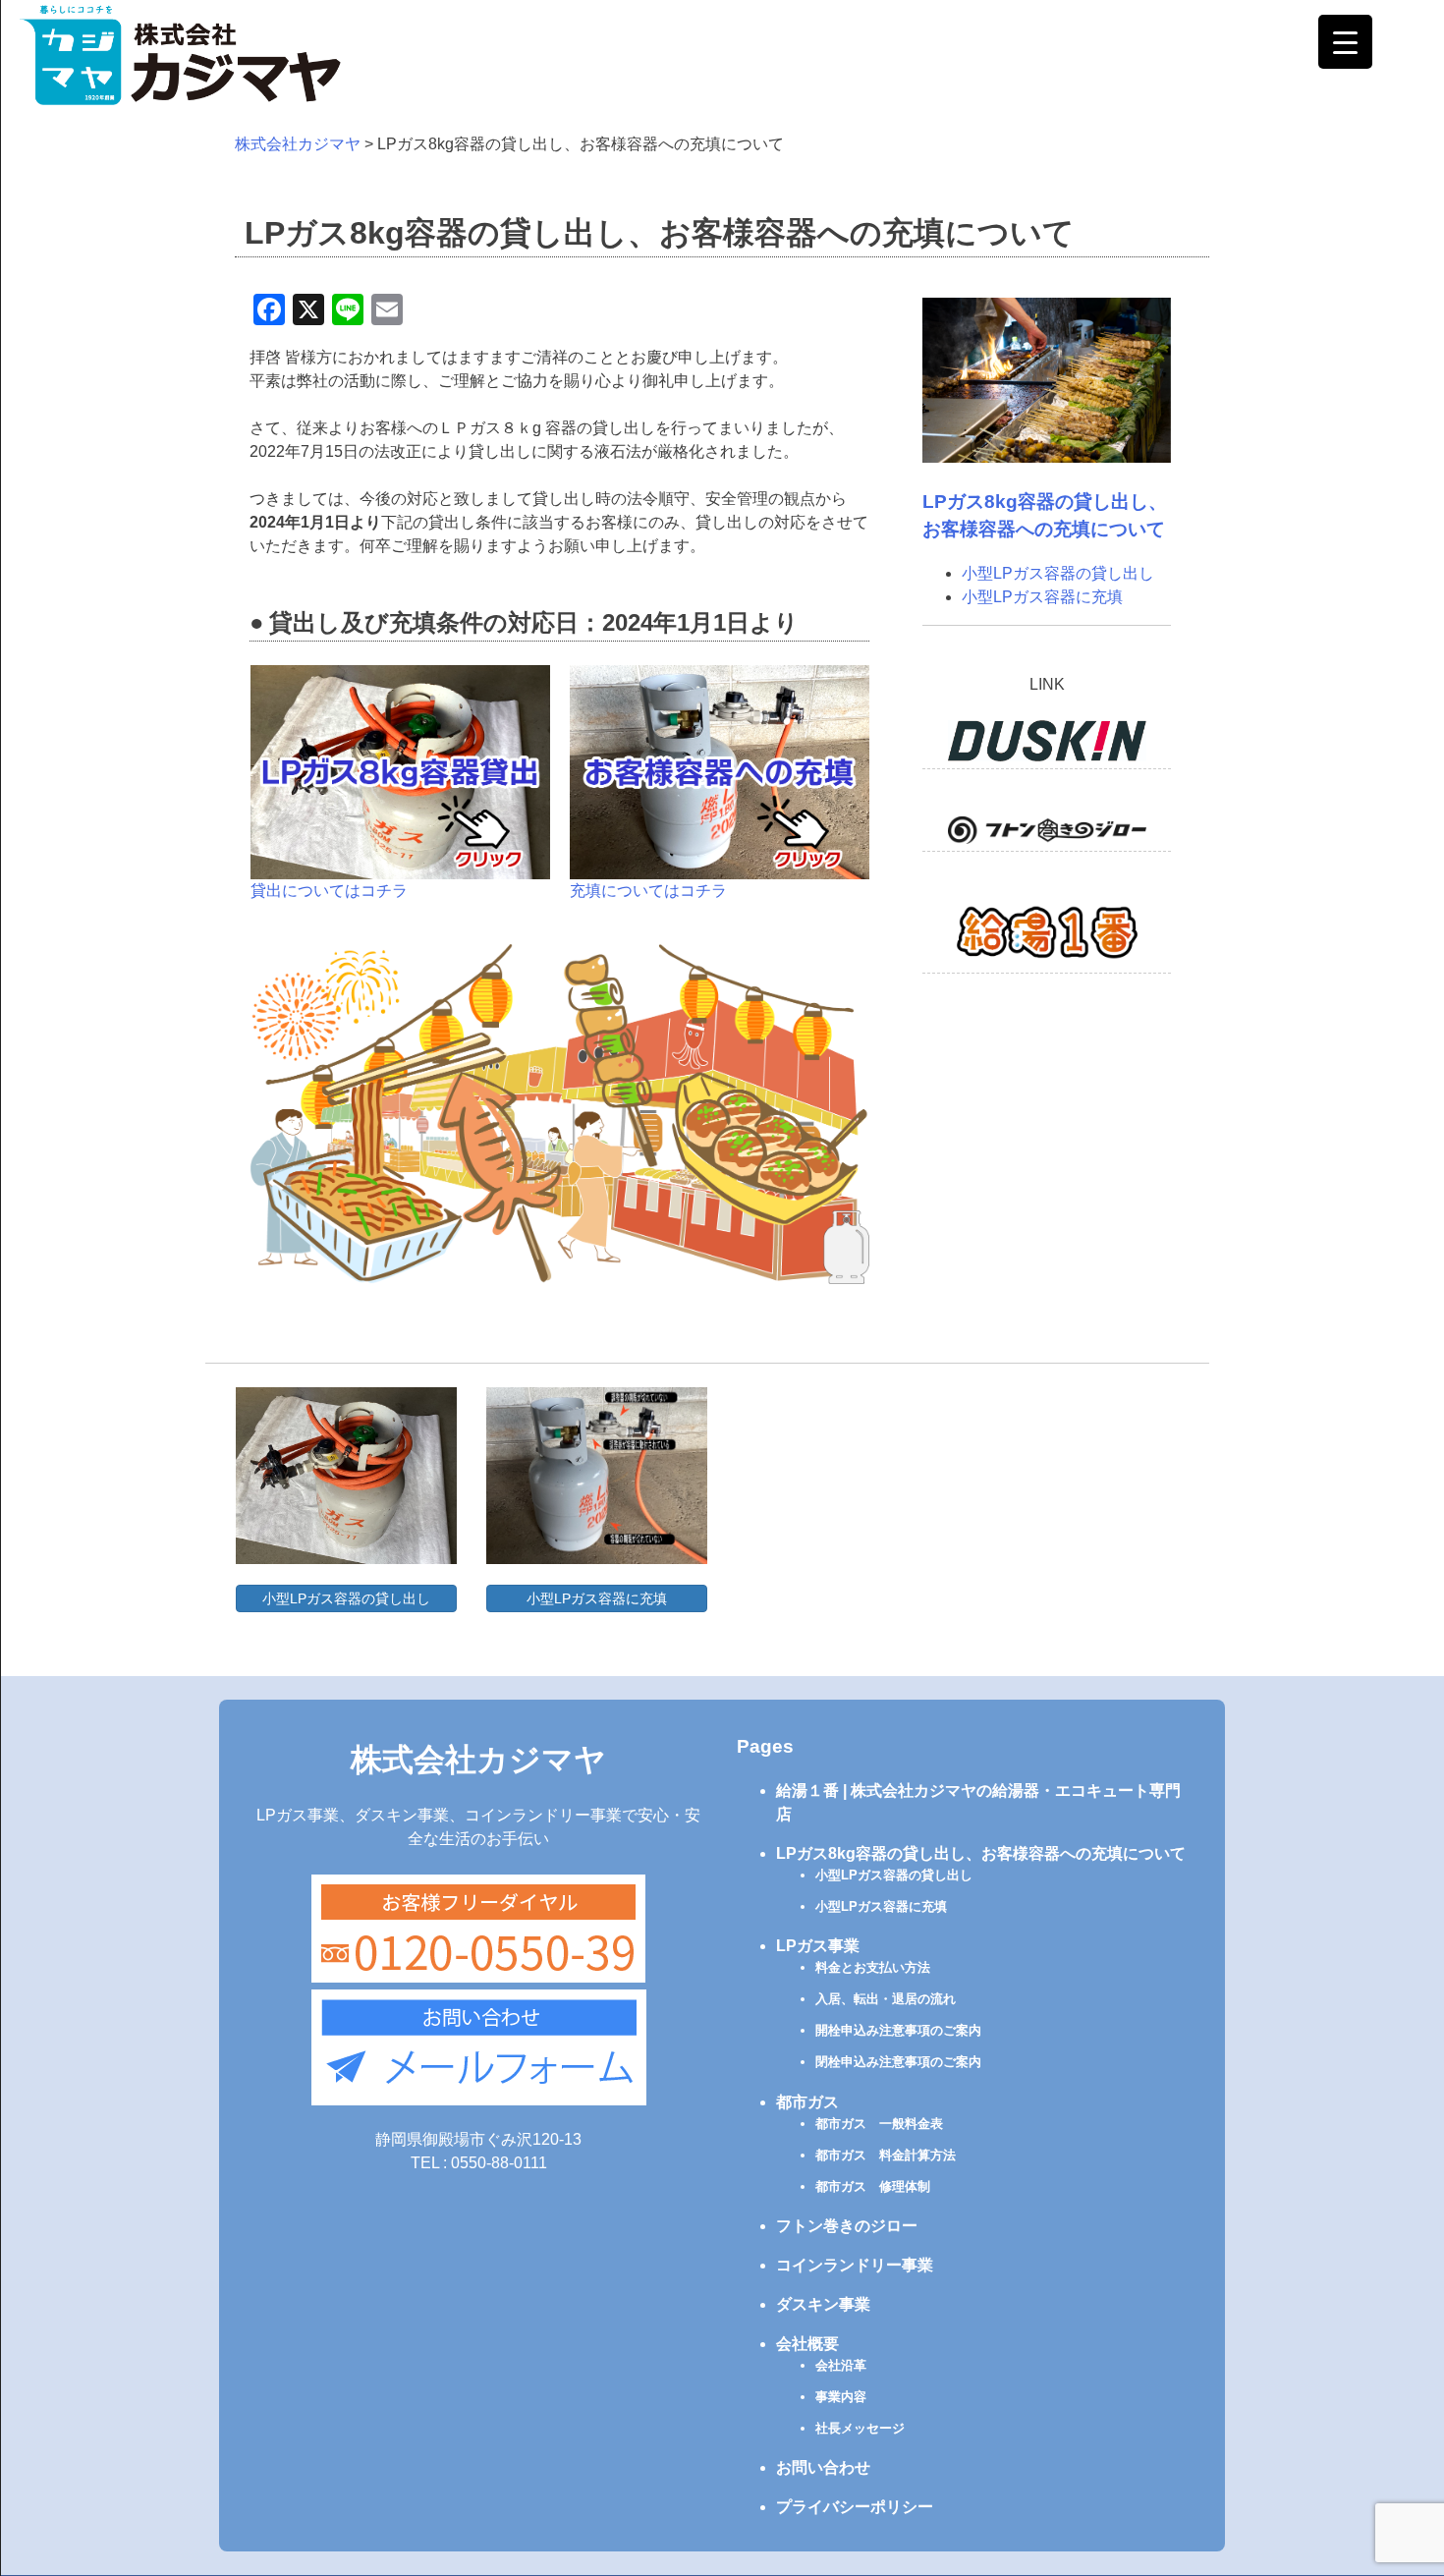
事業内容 (841, 2397)
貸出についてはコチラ (329, 891)
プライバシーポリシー (855, 2507)
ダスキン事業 (823, 2304)
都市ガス (807, 2102)
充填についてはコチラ (648, 891)
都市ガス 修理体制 (873, 2186)
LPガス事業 (818, 1946)
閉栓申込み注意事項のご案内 (898, 2062)
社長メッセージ (860, 2428)
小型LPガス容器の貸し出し (1058, 573)
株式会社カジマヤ (478, 1760)
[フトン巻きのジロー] (1047, 834)
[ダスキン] (1047, 745)
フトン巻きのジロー (847, 2226)
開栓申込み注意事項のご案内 (898, 2030)
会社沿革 (841, 2365)
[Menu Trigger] (1345, 42)
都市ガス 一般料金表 (879, 2124)
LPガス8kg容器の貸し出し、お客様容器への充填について (981, 1853)
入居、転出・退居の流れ (886, 1999)
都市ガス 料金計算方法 (886, 2155)
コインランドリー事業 (855, 2265)
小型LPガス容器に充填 (1042, 597)
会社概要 (807, 2344)
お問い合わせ (823, 2467)
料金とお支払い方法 (873, 1967)
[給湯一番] (1047, 936)
